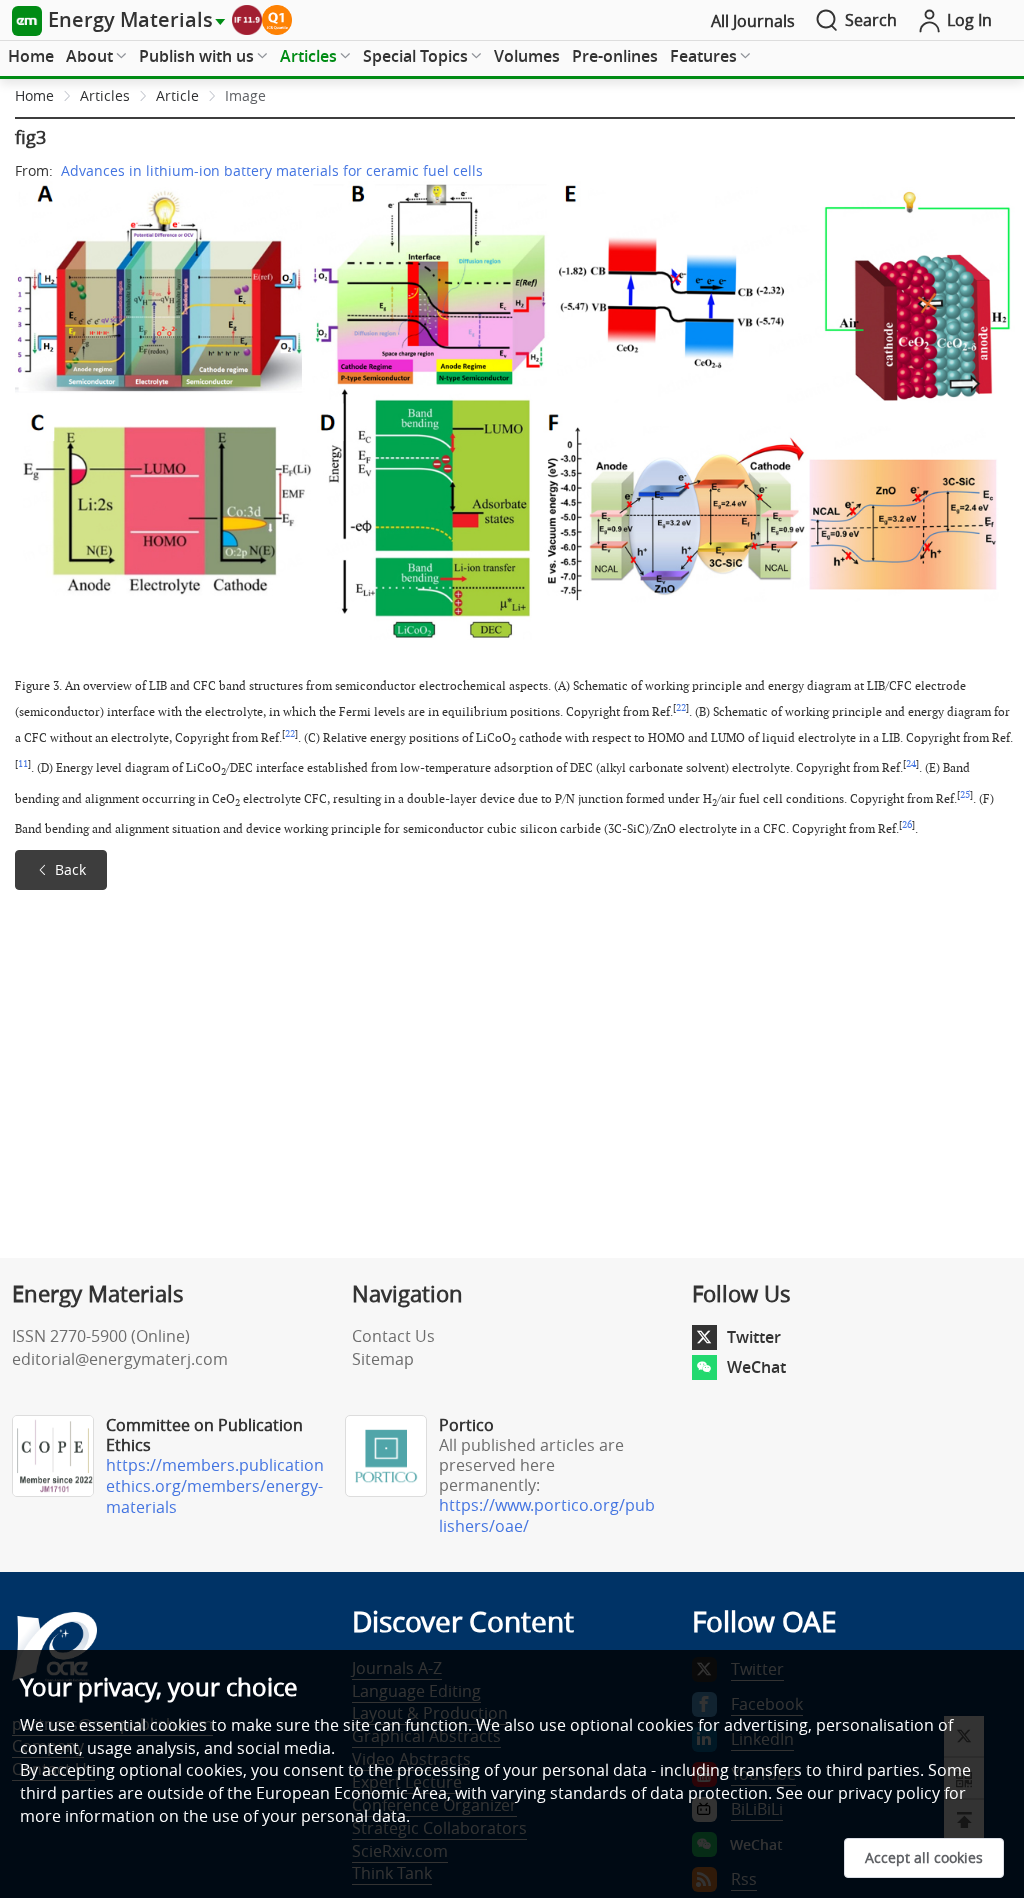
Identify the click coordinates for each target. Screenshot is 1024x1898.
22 (681, 708)
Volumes (527, 56)
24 (911, 764)
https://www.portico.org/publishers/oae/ (547, 1515)
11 (23, 764)
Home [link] (34, 95)
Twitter (754, 1337)
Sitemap (383, 1359)
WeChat (756, 1367)
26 (907, 825)
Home (31, 56)
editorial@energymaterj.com (120, 1359)
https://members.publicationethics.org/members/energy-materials (215, 1486)
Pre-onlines (615, 56)
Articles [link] (105, 95)
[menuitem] (31, 57)
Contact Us (393, 1336)
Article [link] (177, 95)
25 (965, 795)
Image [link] (245, 95)
